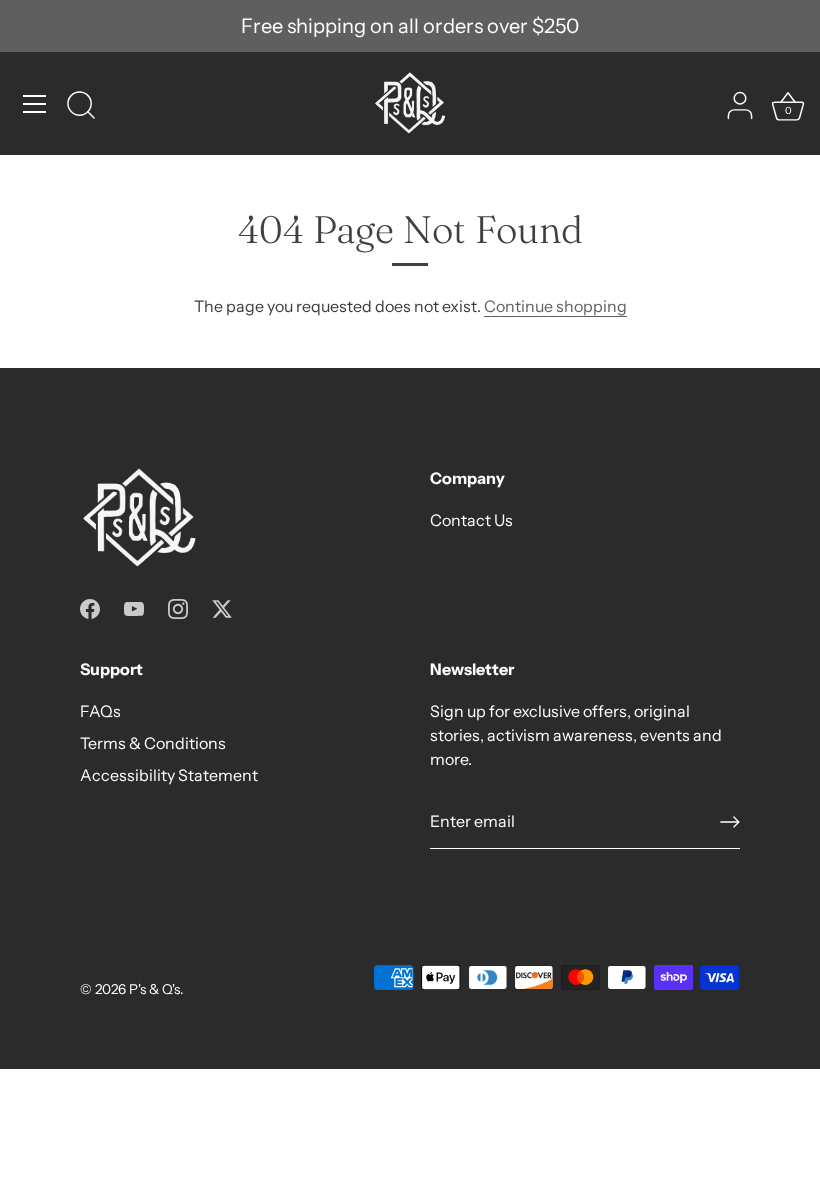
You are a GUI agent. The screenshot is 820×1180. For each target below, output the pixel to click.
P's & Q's (154, 989)
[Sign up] (730, 822)
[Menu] (35, 104)
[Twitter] (222, 607)
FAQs (100, 711)
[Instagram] (178, 607)
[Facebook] (90, 607)
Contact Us (471, 520)
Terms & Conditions (153, 743)
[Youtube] (134, 607)
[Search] (81, 107)
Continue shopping (555, 306)
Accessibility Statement (169, 775)
